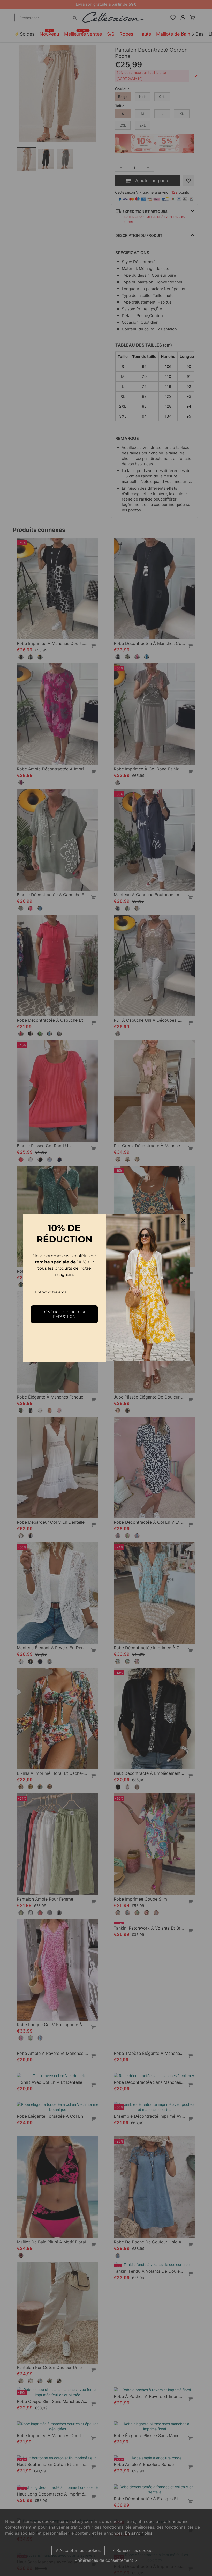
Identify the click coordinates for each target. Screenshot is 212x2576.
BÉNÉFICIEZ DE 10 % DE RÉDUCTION (64, 1314)
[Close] (183, 1220)
